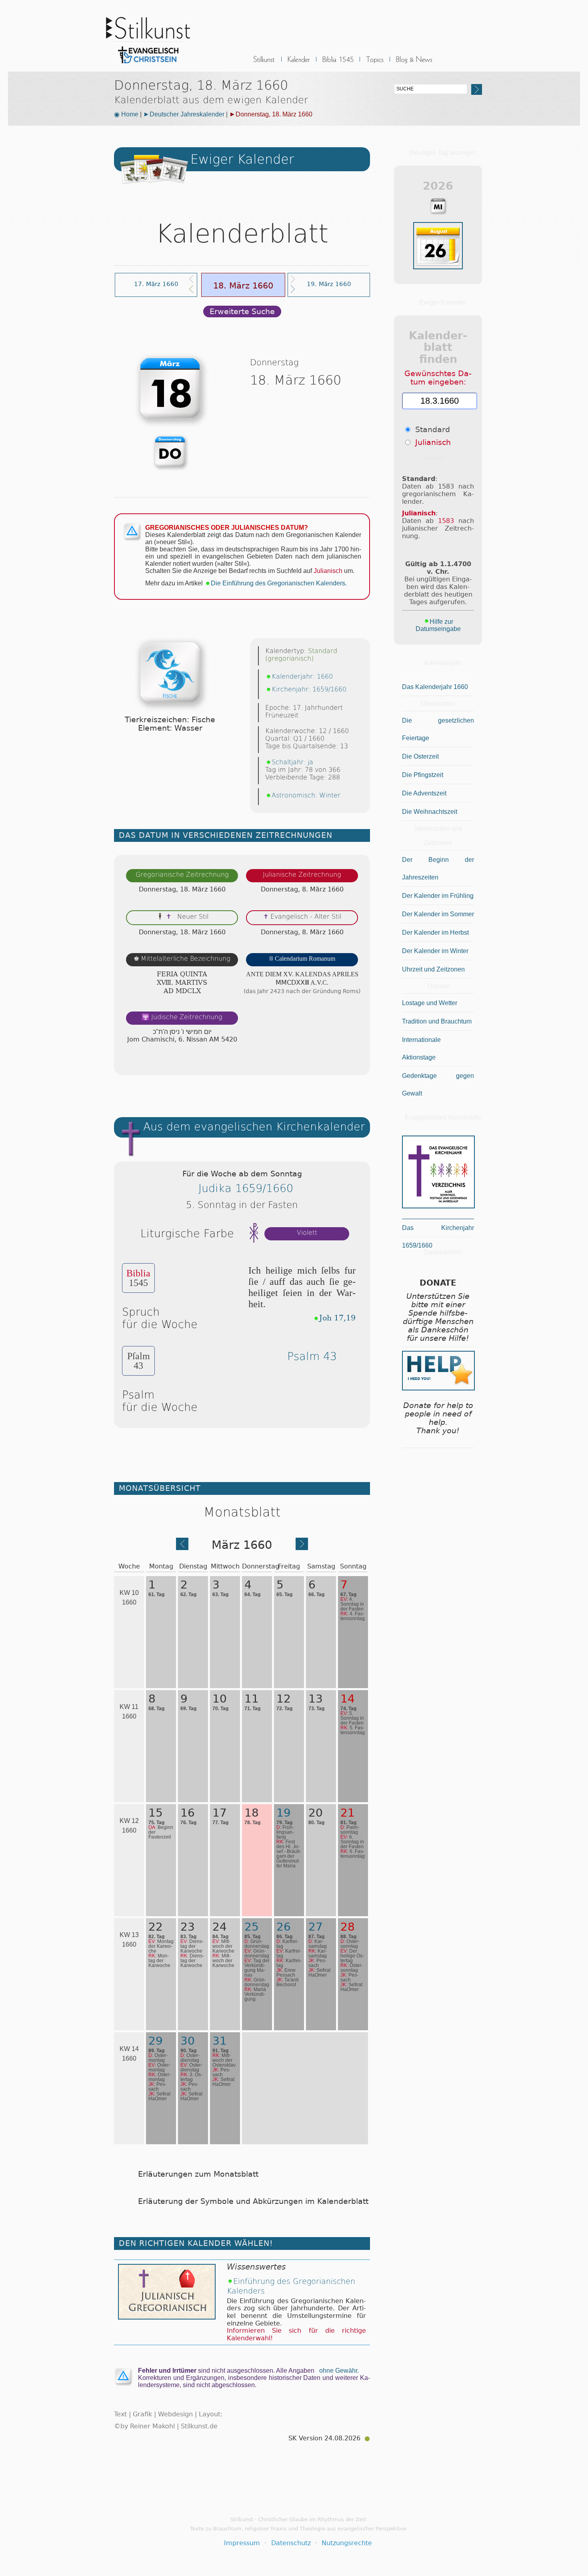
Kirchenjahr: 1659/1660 (309, 689)
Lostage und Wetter (430, 1003)
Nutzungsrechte (347, 2543)
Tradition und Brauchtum (437, 1021)
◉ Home (126, 114)
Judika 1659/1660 (246, 1188)
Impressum (242, 2543)
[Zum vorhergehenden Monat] (182, 1547)
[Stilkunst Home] (148, 65)
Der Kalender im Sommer (438, 914)
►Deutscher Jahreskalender (184, 114)
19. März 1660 (329, 284)
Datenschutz (291, 2543)
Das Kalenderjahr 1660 (435, 687)
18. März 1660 (243, 285)
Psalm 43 (312, 1356)
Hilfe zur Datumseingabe (438, 625)
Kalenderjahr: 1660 (302, 676)
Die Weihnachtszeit (430, 812)
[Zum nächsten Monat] (302, 1547)
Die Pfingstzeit (423, 775)
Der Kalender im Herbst (435, 932)
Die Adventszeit (424, 793)
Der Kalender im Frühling (438, 896)
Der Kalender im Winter (435, 951)
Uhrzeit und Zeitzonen (433, 969)
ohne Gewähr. (339, 2371)
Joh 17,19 (337, 1318)
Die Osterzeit (420, 756)
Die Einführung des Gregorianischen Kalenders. (279, 583)
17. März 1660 (156, 284)
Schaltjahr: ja (292, 762)
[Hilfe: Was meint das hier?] (354, 1061)
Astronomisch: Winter (306, 795)
